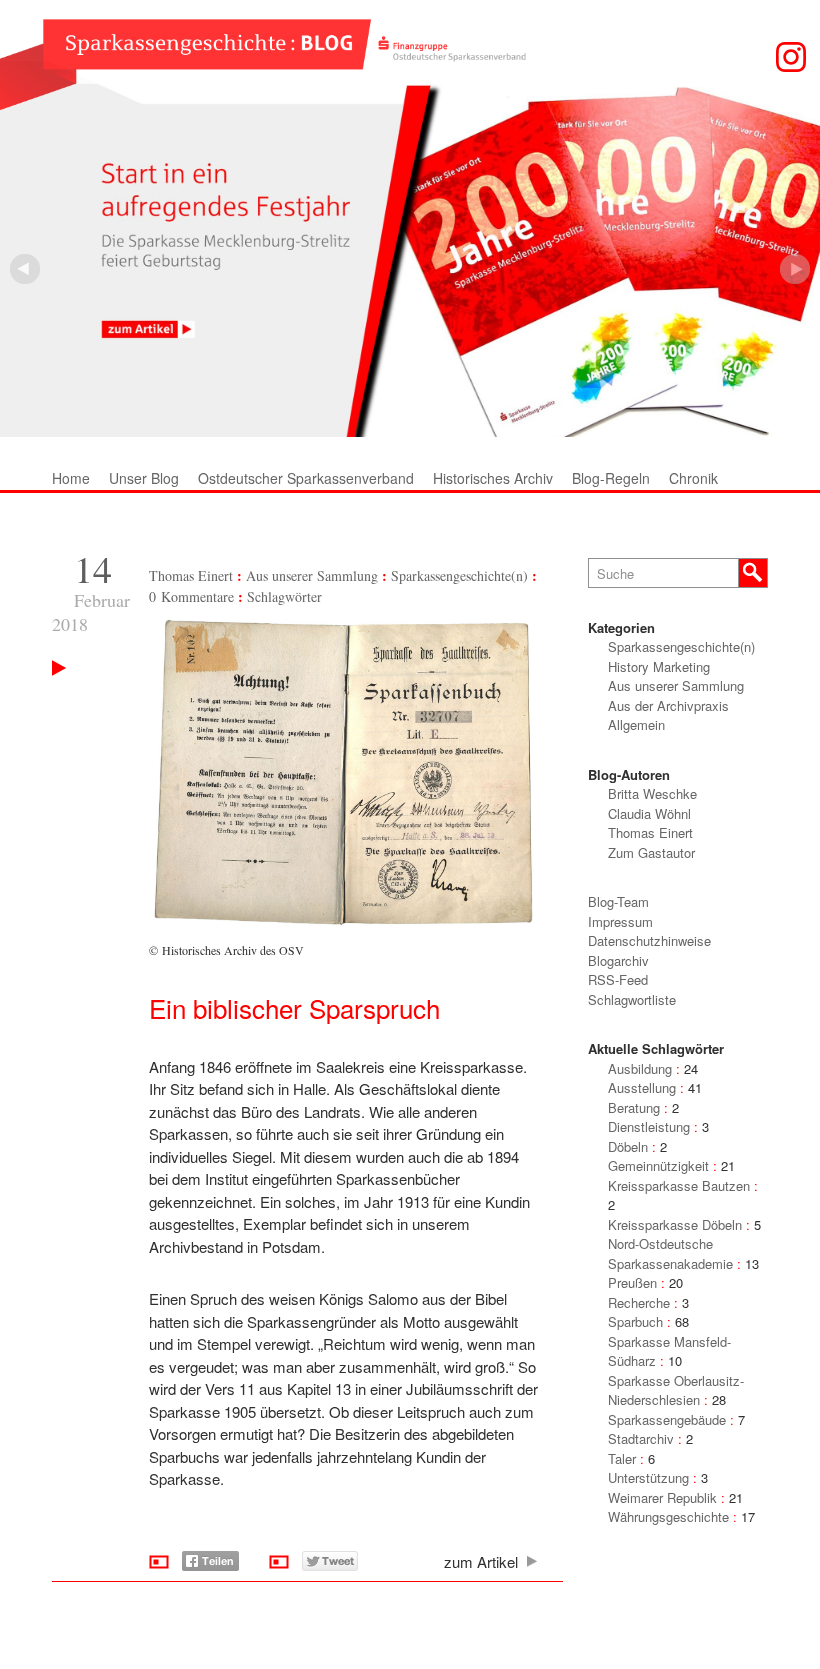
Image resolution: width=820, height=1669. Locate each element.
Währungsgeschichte (668, 1516)
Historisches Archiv (493, 478)
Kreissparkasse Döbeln (675, 1224)
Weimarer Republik (662, 1497)
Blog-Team (618, 901)
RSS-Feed (618, 979)
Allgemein (636, 724)
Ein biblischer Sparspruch (294, 1007)
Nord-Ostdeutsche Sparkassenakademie (670, 1253)
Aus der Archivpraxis (668, 705)
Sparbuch (635, 1321)
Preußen (632, 1282)
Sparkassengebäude (667, 1419)
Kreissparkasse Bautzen (679, 1185)
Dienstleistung (649, 1126)
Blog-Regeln (611, 478)
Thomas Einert (191, 575)
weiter (25, 269)
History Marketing (659, 666)
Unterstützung (648, 1477)
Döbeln (628, 1146)
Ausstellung (642, 1087)
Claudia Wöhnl (649, 813)
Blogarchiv (618, 960)
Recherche (639, 1302)
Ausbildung (640, 1068)
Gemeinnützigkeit (658, 1165)
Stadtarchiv (641, 1438)
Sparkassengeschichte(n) (459, 575)
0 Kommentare (191, 596)
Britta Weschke (652, 793)
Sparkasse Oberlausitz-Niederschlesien (676, 1390)
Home (71, 478)
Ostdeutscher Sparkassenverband (306, 478)
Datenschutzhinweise (649, 940)
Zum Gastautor (651, 852)
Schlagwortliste (632, 999)
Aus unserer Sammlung (312, 575)
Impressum (620, 921)
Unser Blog (144, 478)
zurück (795, 269)
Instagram (791, 57)
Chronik (693, 478)
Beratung (634, 1107)
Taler (622, 1458)
